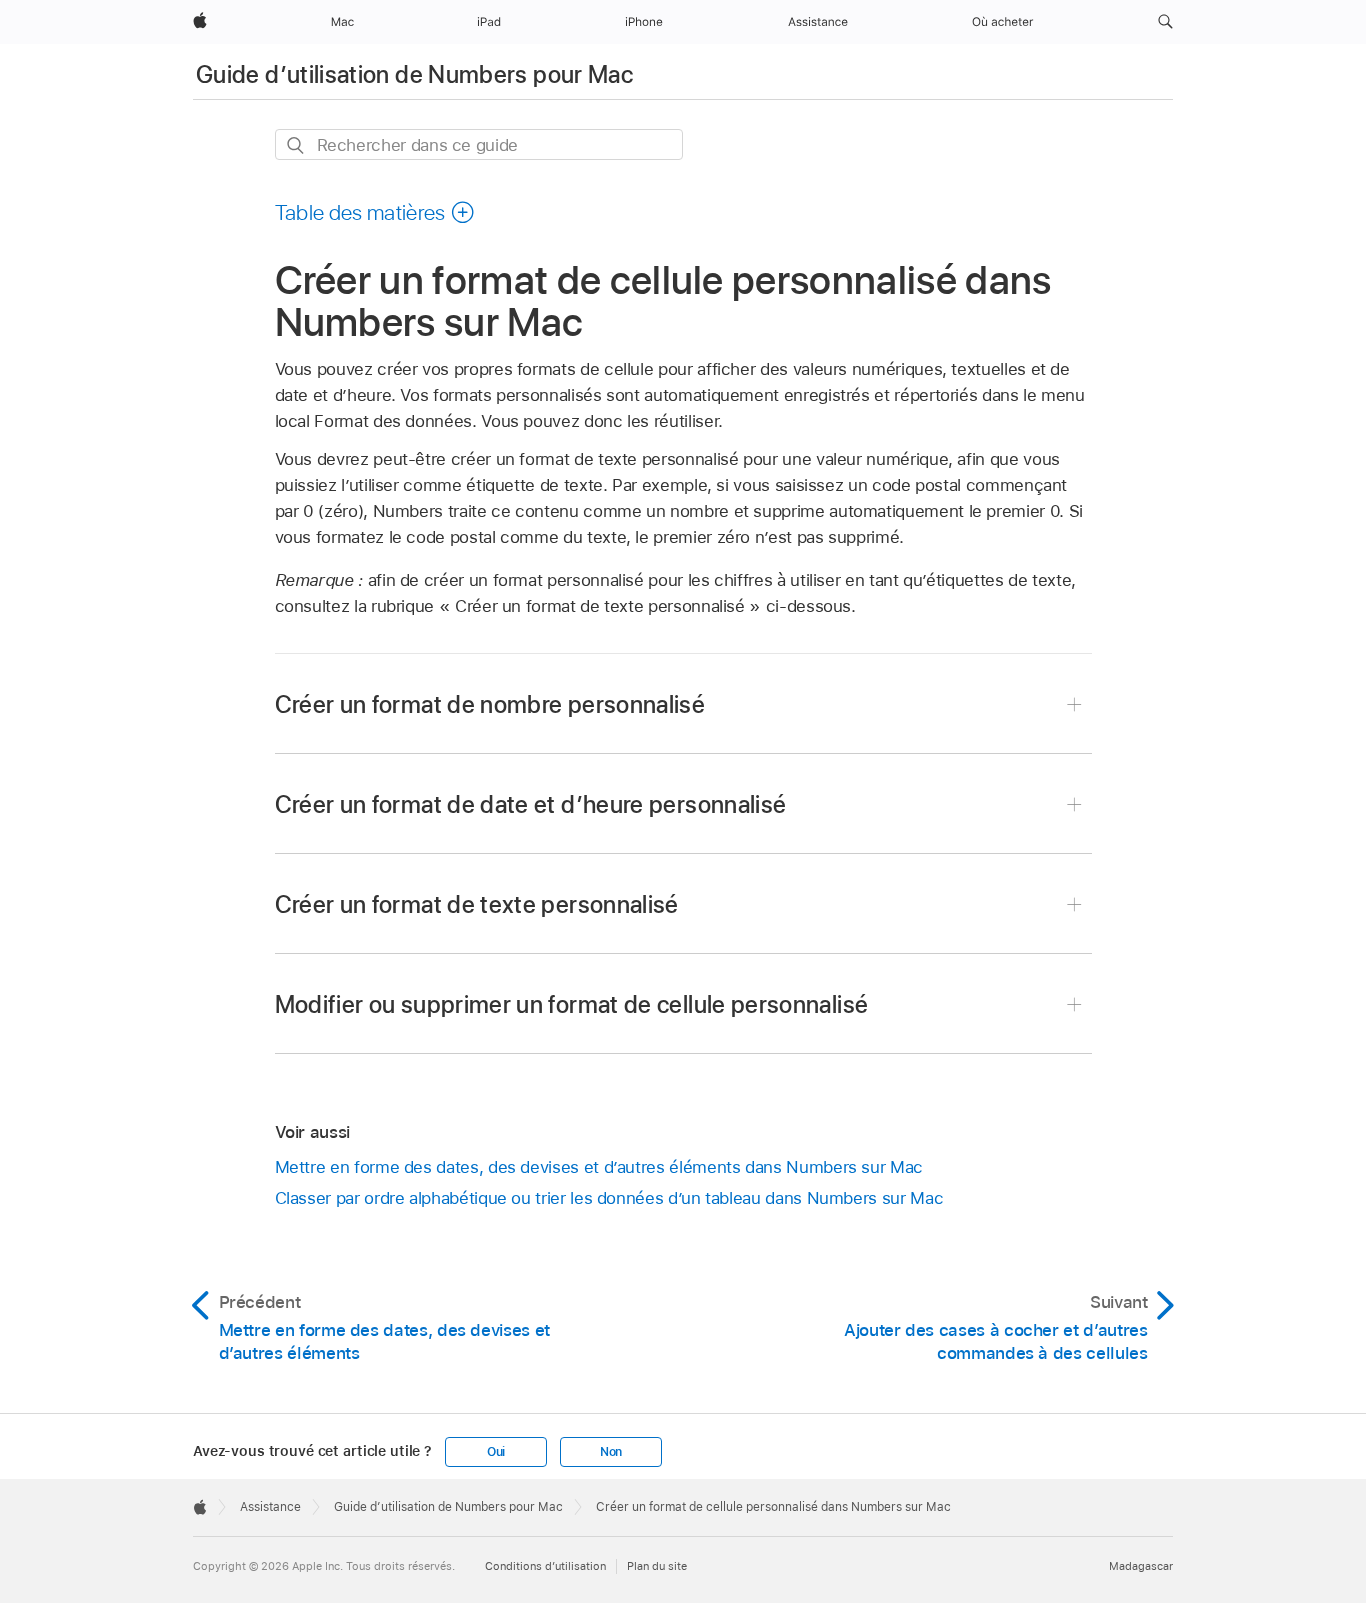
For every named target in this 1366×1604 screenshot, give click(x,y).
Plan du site (657, 1566)
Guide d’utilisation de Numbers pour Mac (414, 74)
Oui (496, 1452)
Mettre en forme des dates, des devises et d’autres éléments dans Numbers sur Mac (599, 1167)
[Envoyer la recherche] (296, 145)
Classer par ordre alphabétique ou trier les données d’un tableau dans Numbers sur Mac (609, 1198)
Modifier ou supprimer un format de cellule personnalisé (572, 1004)
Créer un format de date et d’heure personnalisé (531, 804)
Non (611, 1452)
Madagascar (1141, 1566)
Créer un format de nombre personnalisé (490, 704)
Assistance (270, 1507)
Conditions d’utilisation (545, 1566)
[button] (1165, 22)
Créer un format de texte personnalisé (477, 904)
